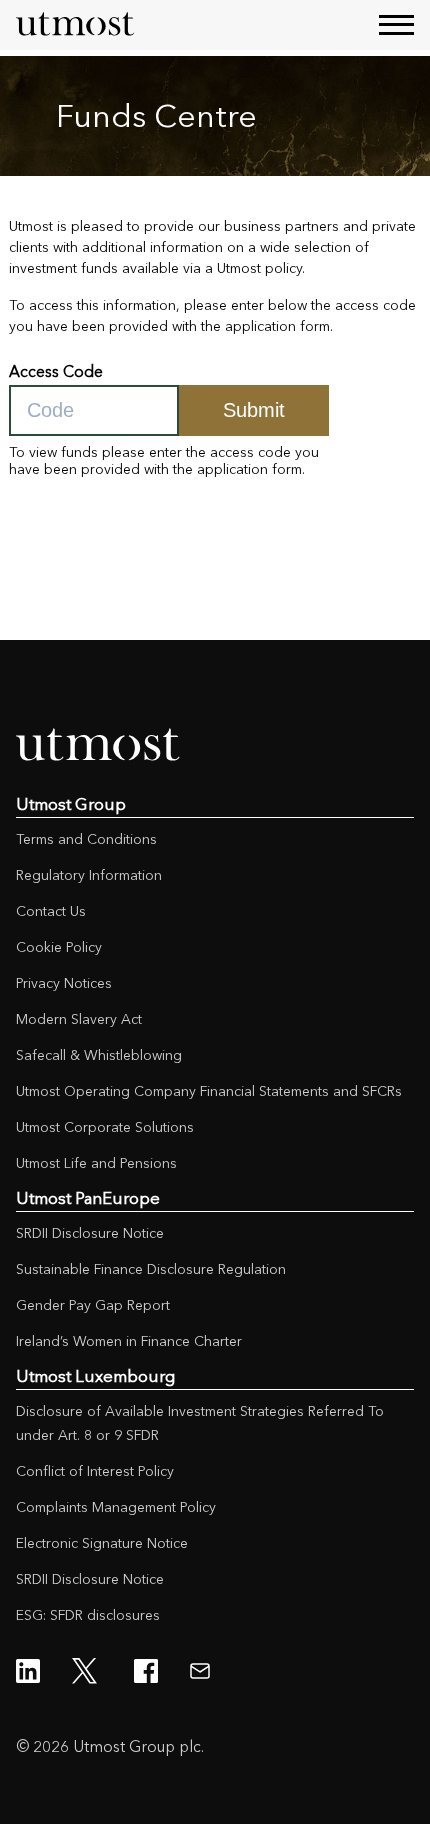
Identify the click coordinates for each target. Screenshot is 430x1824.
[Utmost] (76, 25)
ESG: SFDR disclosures (88, 1615)
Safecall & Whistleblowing (99, 1055)
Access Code (56, 371)
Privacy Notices (64, 983)
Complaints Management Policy (116, 1507)
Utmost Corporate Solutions (105, 1127)
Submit (254, 410)
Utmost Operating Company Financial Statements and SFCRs (209, 1091)
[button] (396, 24)
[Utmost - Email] (200, 1671)
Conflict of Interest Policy (95, 1471)
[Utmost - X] (87, 1671)
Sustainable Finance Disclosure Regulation (151, 1269)
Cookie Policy (59, 947)
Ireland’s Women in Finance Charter (129, 1341)
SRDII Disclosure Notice (90, 1233)
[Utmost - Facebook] (146, 1671)
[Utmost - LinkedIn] (28, 1671)
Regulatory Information (89, 875)
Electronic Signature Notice (102, 1543)
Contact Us (51, 911)
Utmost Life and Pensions (96, 1163)
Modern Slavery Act (79, 1019)
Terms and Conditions (86, 839)
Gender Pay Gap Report (93, 1305)
